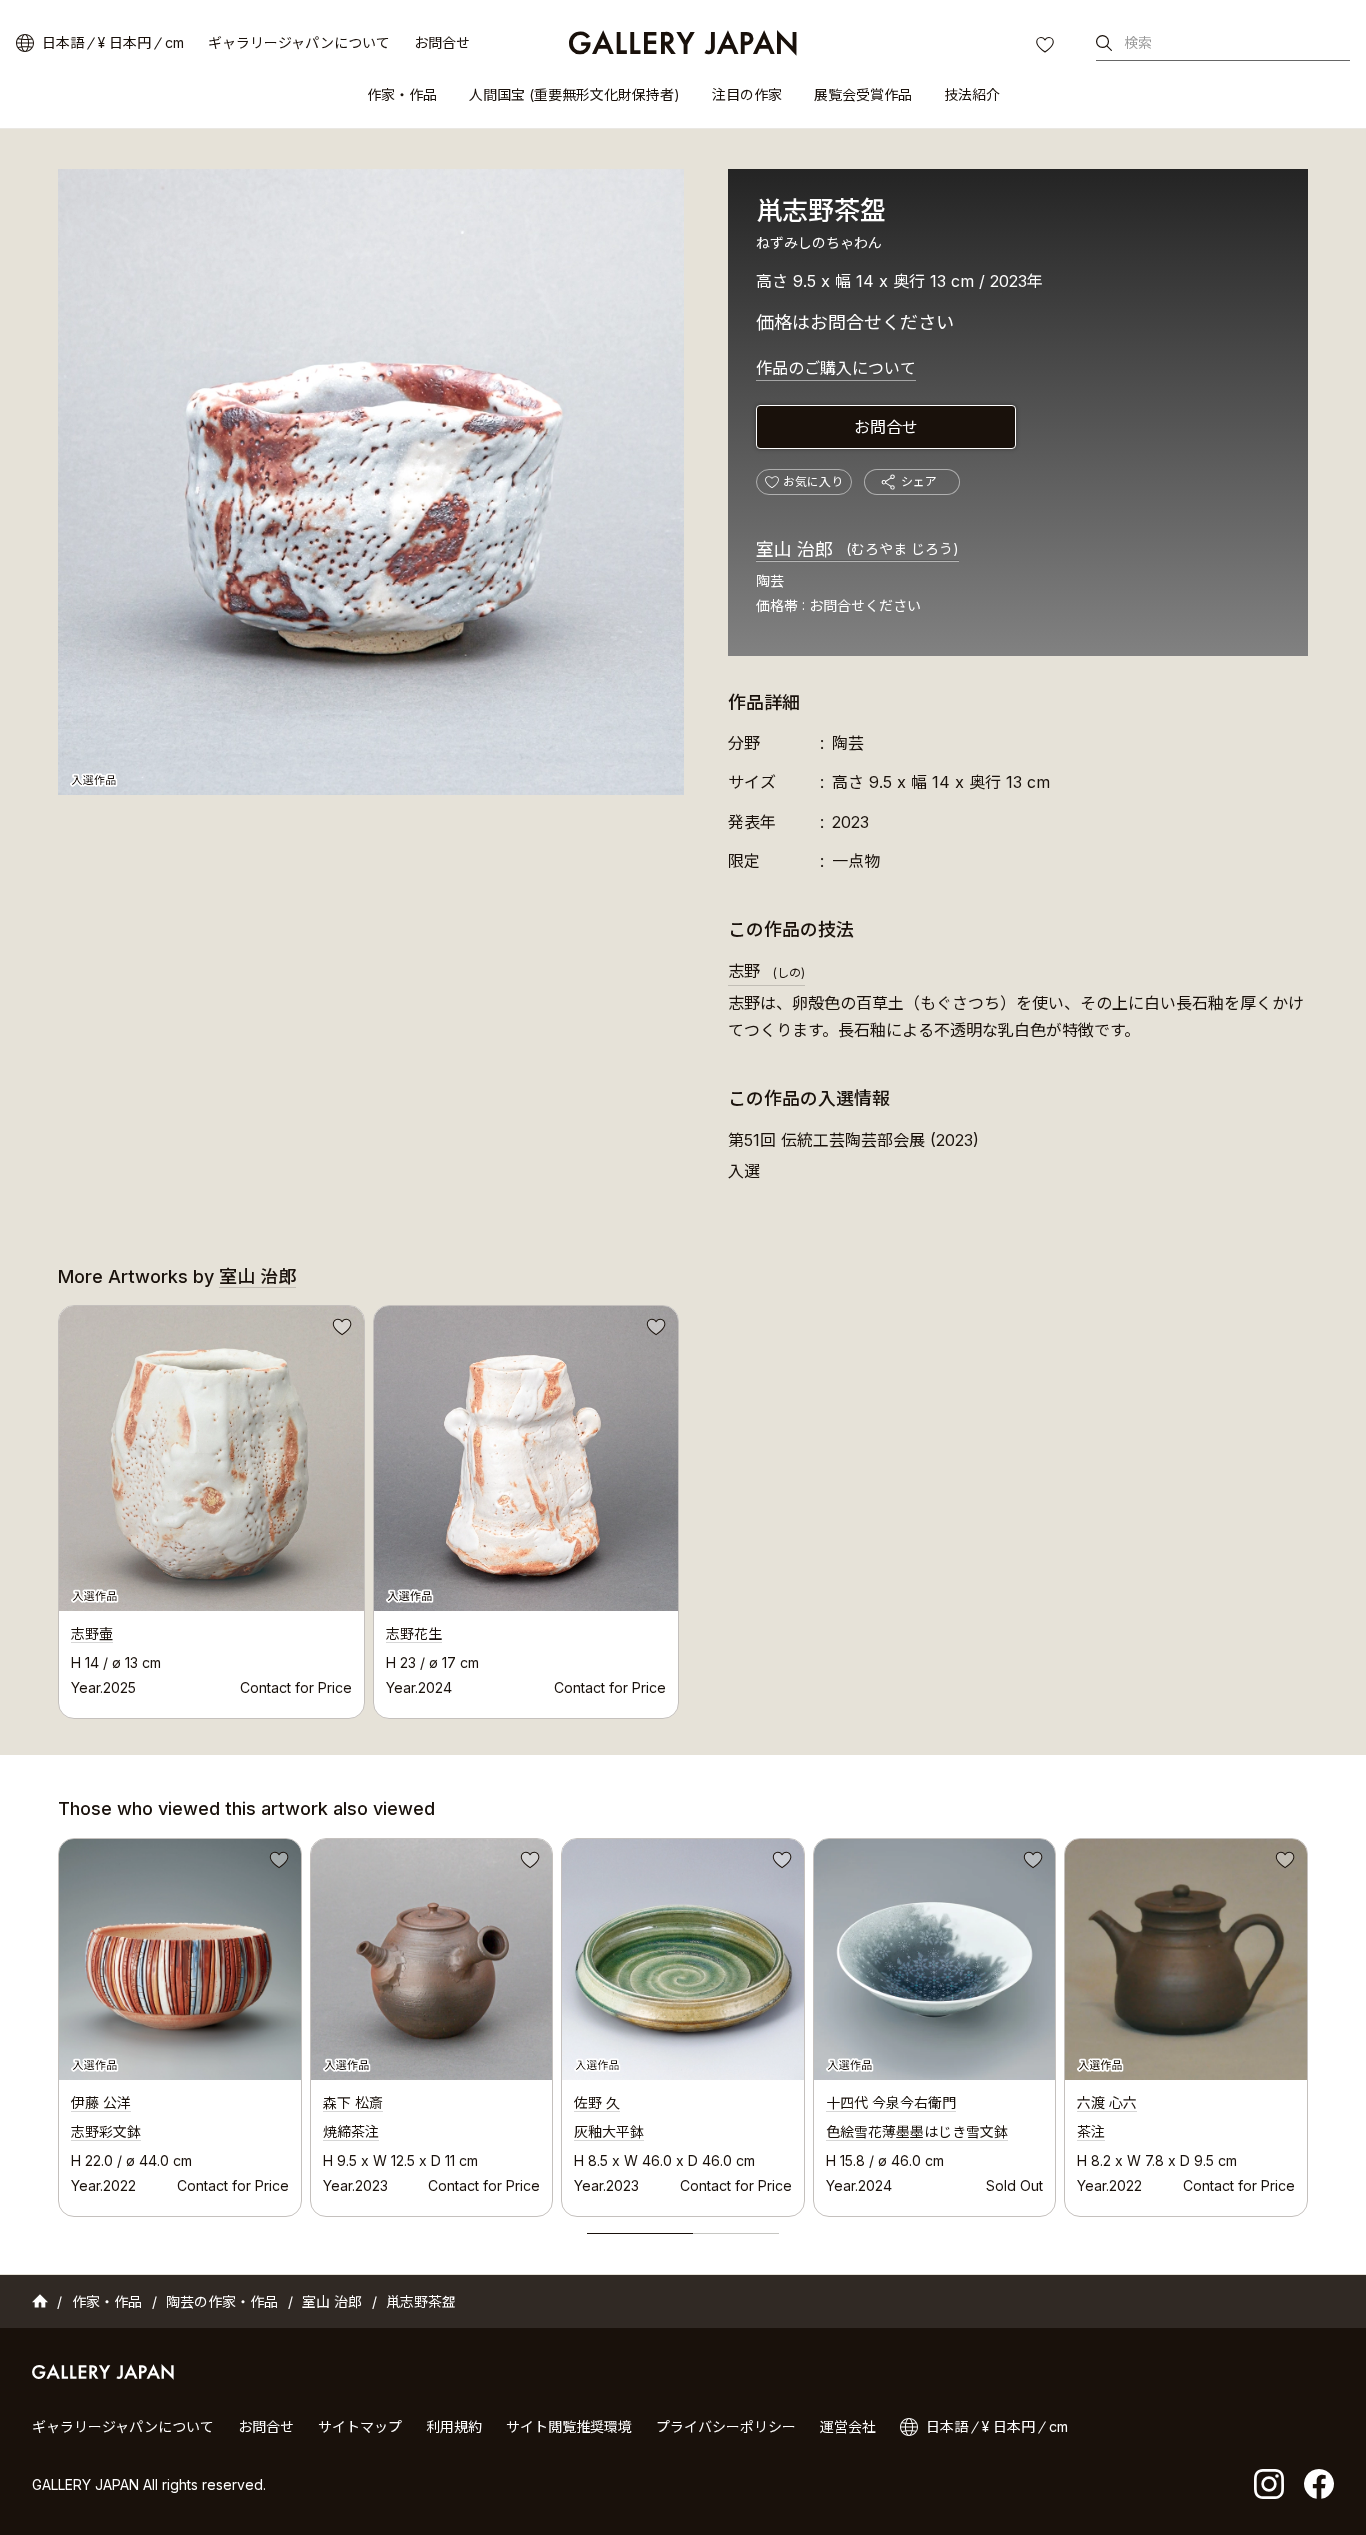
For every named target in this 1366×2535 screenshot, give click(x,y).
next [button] (1308, 2022)
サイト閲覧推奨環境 (569, 2426)
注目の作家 (747, 94)
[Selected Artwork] (180, 1960)
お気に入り (1047, 47)
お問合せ (442, 42)
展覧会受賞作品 (863, 94)
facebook (1319, 2484)
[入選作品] (371, 482)
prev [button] (58, 2022)
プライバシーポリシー (726, 2426)
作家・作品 (402, 94)
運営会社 (848, 2426)
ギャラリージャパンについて (299, 42)
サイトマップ (360, 2426)
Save (340, 1330)
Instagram (1269, 2484)
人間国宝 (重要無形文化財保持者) (574, 94)
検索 (1138, 42)
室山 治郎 (857, 549)
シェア (919, 481)
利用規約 (454, 2426)
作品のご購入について (836, 368)
